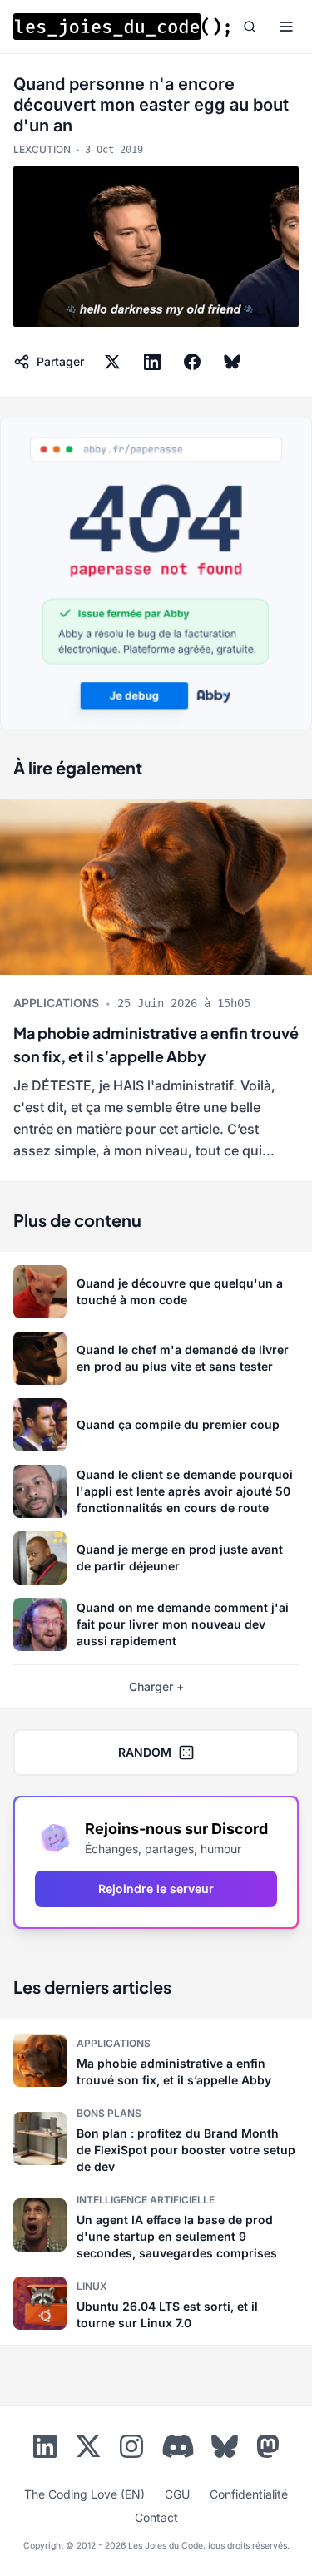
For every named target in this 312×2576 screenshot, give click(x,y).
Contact (156, 2517)
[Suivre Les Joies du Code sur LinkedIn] (45, 2450)
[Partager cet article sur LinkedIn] (152, 362)
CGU (177, 2494)
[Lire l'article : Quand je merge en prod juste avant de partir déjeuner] (156, 1558)
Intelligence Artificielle (146, 2200)
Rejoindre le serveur (156, 1889)
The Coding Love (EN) (84, 2494)
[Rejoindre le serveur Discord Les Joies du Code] (178, 2446)
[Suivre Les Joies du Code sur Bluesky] (225, 2450)
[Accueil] (121, 27)
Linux (92, 2286)
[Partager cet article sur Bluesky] (232, 362)
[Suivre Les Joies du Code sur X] (88, 2450)
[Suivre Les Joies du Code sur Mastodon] (268, 2450)
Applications (56, 1003)
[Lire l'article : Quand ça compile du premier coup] (156, 1425)
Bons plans (109, 2113)
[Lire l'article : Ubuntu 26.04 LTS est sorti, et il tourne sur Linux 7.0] (156, 2303)
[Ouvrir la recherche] (250, 27)
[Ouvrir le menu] (286, 27)
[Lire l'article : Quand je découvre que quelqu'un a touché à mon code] (156, 1292)
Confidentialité (249, 2494)
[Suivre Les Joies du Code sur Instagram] (131, 2450)
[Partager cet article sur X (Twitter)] (112, 362)
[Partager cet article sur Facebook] (192, 362)
